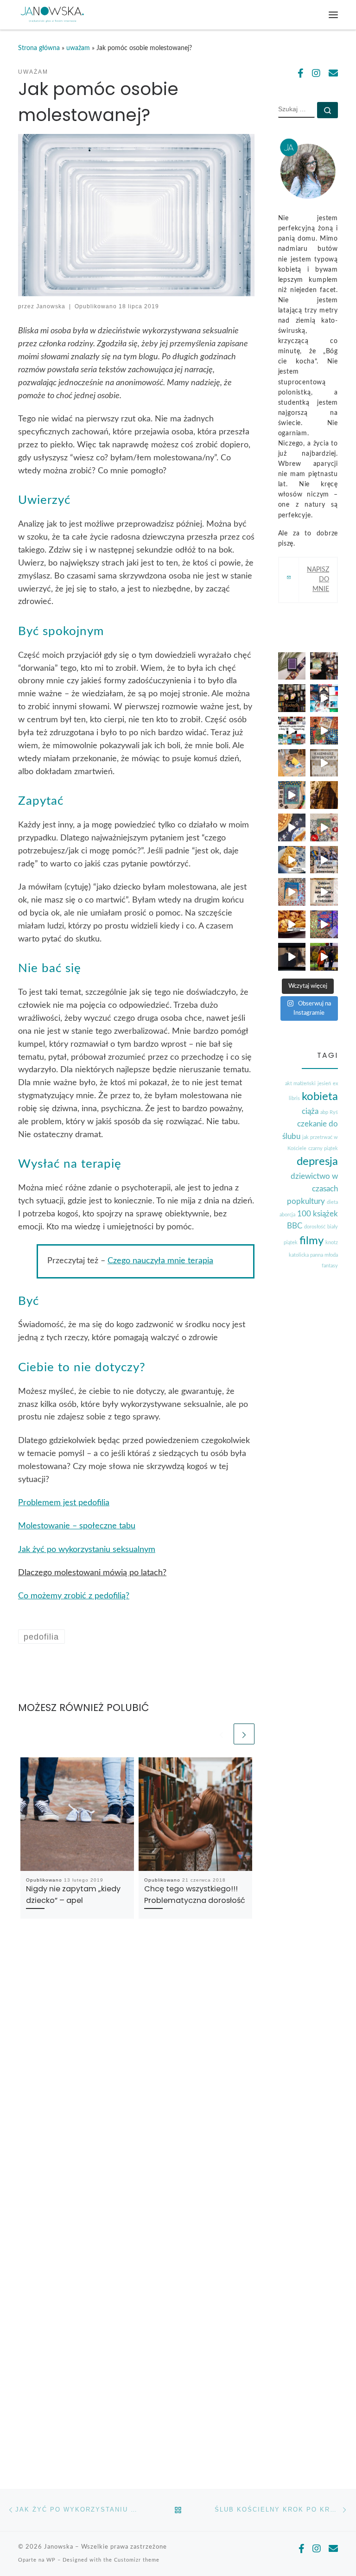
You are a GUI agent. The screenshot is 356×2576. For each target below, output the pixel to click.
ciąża (310, 1111)
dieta (332, 1202)
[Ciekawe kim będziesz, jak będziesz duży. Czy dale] (324, 795)
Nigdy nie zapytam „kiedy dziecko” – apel (73, 1894)
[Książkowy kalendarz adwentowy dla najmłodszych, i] (324, 924)
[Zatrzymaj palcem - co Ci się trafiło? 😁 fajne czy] (292, 731)
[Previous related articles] (221, 1734)
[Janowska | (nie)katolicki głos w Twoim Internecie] (52, 14)
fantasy (330, 1266)
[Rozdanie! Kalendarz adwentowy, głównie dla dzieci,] (324, 892)
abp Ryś (329, 1112)
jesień (324, 1084)
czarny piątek (323, 1148)
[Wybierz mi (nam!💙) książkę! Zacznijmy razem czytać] (324, 698)
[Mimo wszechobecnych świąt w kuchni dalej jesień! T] (292, 924)
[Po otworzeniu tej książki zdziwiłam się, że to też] (324, 827)
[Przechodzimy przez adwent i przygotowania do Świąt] (292, 892)
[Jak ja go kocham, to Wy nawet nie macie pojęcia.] (292, 957)
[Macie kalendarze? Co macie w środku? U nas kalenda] (324, 763)
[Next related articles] (244, 1734)
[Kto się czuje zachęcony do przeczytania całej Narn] (324, 666)
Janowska (51, 306)
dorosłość (315, 1227)
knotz (332, 1243)
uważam (78, 48)
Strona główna (39, 48)
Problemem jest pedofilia (64, 1503)
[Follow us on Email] (333, 74)
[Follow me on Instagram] (316, 74)
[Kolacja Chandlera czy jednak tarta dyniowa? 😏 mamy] (292, 827)
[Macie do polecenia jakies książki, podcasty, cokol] (292, 666)
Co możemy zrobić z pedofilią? (74, 1596)
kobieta (320, 1097)
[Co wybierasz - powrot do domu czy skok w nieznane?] (292, 698)
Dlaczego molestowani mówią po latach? (92, 1573)
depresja (317, 1162)
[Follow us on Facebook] (301, 74)
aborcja (287, 1215)
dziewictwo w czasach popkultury (312, 1189)
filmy (311, 1241)
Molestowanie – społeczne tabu (77, 1526)
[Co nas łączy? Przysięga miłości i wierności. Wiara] (324, 957)
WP (51, 2560)
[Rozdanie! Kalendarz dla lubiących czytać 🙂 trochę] (324, 860)
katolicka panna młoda (313, 1255)
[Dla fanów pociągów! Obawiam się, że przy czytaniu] (292, 795)
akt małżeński (300, 1084)
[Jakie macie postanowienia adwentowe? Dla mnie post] (292, 763)
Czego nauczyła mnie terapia (160, 1261)
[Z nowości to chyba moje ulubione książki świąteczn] (324, 731)
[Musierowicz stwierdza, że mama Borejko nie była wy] (292, 860)
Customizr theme (137, 2560)
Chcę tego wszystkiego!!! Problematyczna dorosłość (195, 1894)
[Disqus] (136, 2072)
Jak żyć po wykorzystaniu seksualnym (87, 1550)
